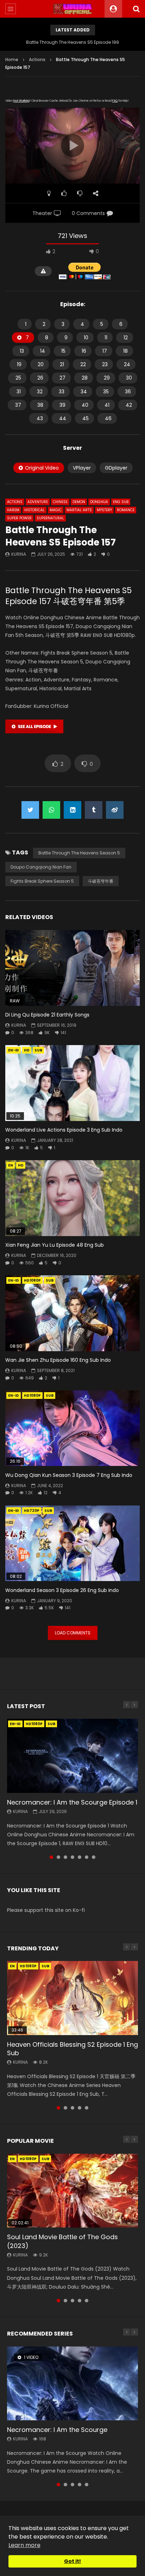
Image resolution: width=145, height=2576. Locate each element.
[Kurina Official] (73, 9)
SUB (38, 1050)
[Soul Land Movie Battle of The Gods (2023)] (72, 2191)
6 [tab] (87, 1857)
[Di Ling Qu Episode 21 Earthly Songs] (72, 968)
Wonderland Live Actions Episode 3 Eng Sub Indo (64, 1130)
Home (12, 59)
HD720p (32, 1511)
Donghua (99, 502)
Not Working (21, 101)
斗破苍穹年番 (101, 881)
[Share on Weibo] (115, 810)
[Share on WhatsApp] (51, 810)
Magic (56, 510)
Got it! (72, 2561)
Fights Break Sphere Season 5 (42, 881)
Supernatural (50, 518)
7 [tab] (94, 1857)
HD (27, 1050)
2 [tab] (58, 1857)
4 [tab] (72, 1857)
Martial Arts (79, 510)
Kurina (19, 554)
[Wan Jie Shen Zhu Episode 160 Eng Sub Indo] (72, 1313)
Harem (13, 510)
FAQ (115, 101)
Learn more (24, 2545)
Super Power (19, 518)
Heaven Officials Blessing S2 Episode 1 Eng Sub (72, 2049)
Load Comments (73, 1633)
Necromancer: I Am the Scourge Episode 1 (72, 1802)
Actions (37, 59)
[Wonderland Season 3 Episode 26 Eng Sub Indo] (72, 1543)
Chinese (60, 502)
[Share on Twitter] (30, 810)
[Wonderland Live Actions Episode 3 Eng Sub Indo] (72, 1083)
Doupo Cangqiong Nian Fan (41, 867)
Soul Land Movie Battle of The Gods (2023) (62, 2241)
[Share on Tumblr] (94, 810)
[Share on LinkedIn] (72, 810)
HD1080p (32, 1280)
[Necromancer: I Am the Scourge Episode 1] (72, 1756)
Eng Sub (121, 502)
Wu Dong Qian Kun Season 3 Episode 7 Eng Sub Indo (69, 1475)
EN (11, 1165)
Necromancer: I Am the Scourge (57, 2430)
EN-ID (14, 1050)
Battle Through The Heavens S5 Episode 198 (72, 42)
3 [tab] (65, 1857)
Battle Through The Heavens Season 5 (79, 853)
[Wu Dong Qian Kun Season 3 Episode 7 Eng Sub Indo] (72, 1428)
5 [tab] (80, 1857)
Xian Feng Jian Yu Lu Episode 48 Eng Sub (55, 1245)
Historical (34, 510)
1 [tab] (51, 1857)
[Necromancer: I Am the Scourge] (72, 2383)
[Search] (136, 9)
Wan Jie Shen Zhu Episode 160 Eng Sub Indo (58, 1360)
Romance (126, 510)
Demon (79, 502)
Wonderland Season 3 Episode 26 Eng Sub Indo (62, 1590)
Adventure (38, 502)
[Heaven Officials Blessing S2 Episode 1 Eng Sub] (72, 1998)
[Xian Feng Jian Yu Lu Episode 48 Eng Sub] (72, 1198)
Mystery (104, 510)
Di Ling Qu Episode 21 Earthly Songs (47, 1015)
